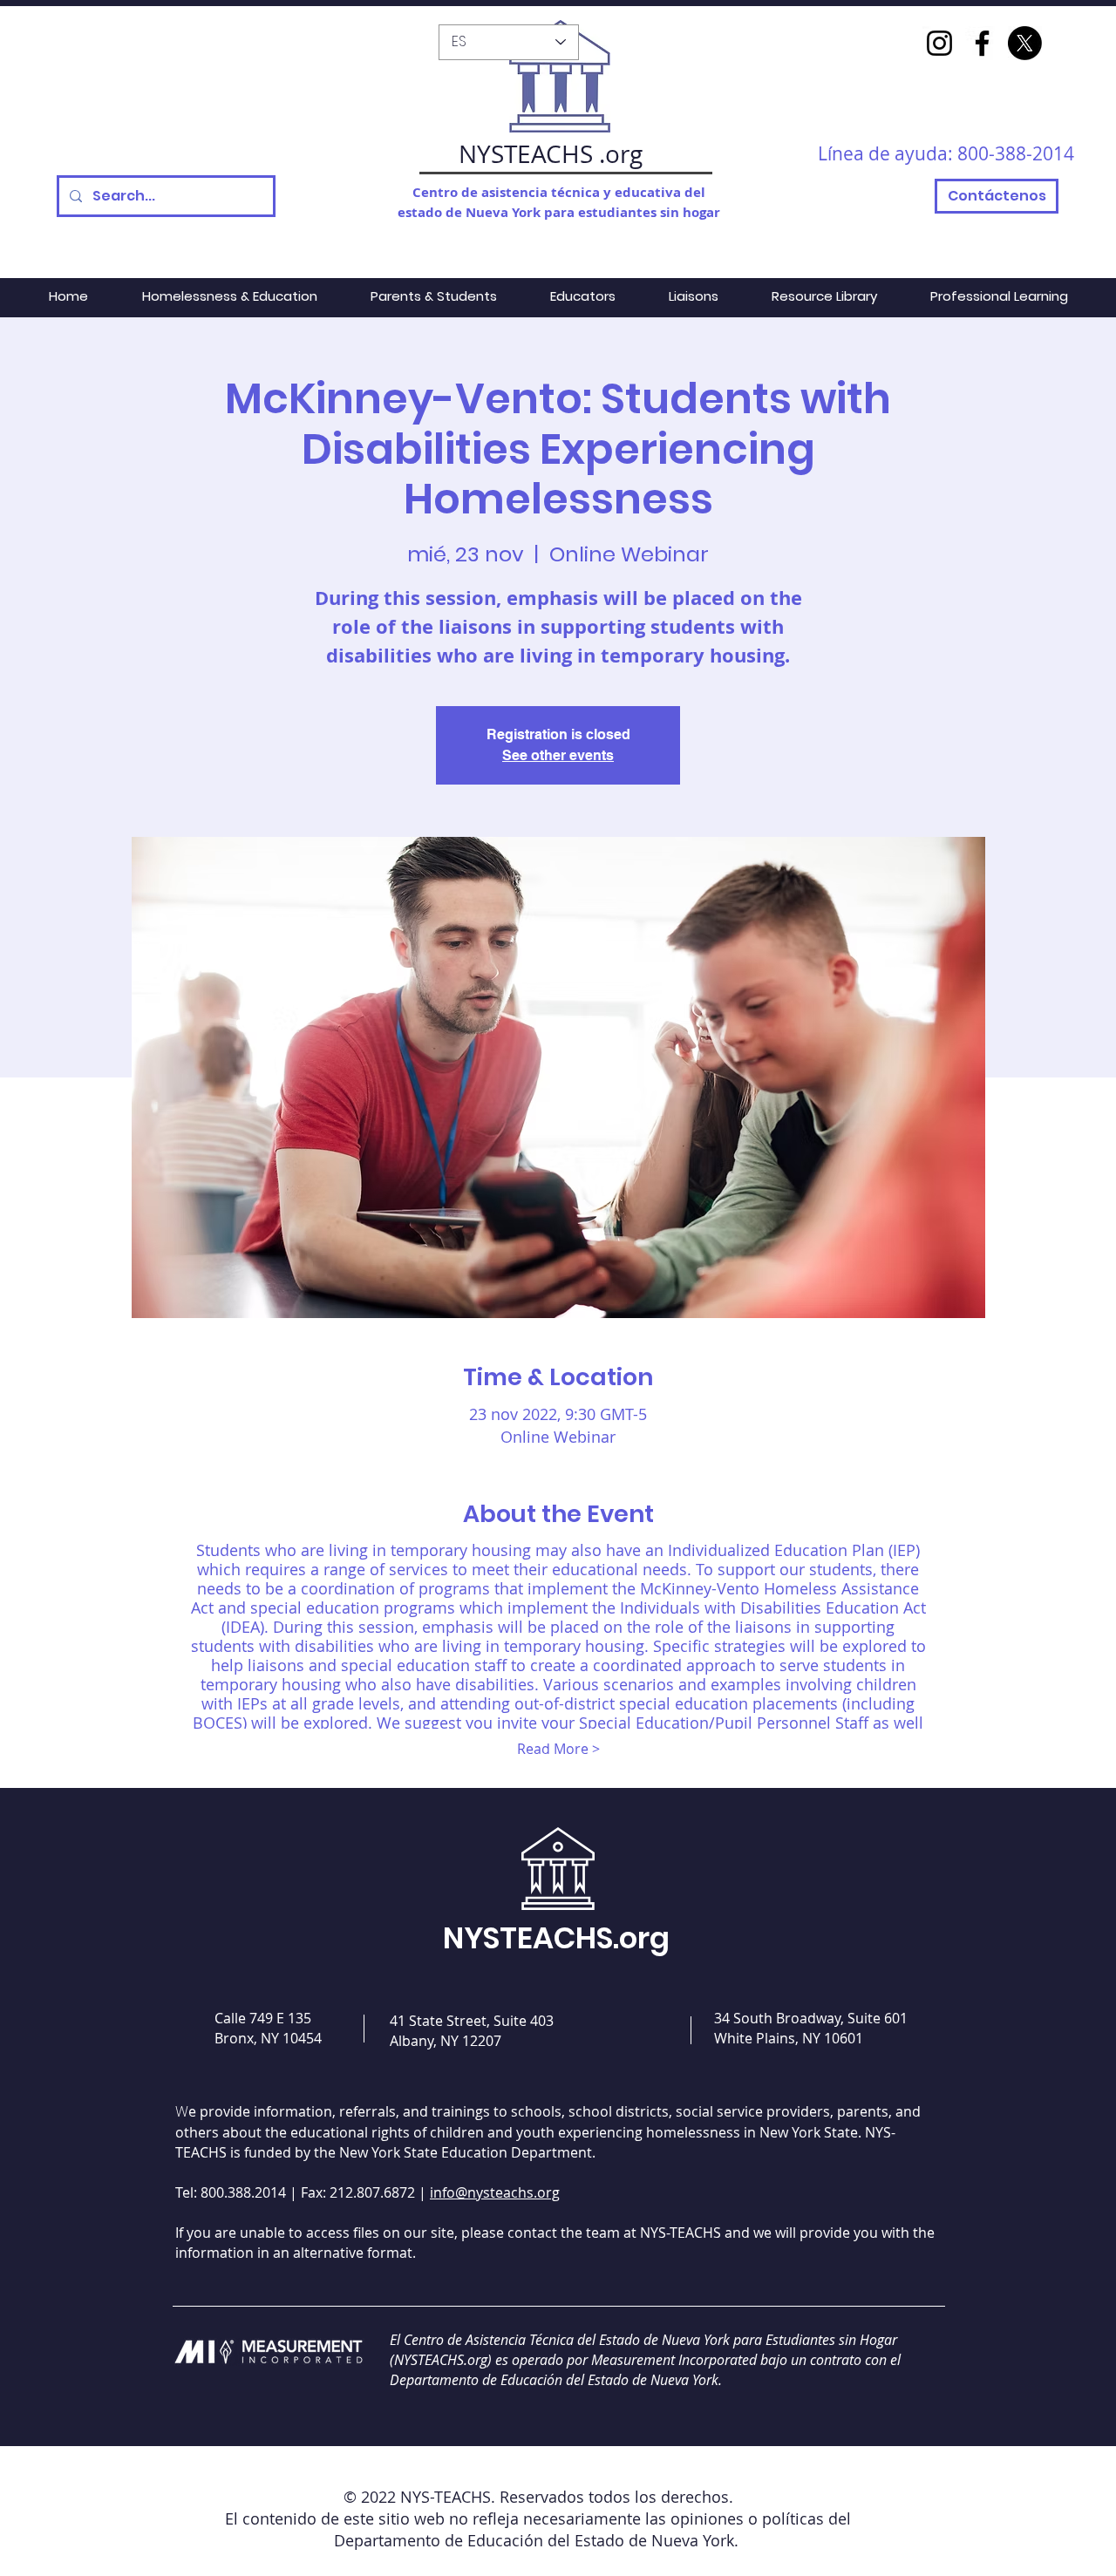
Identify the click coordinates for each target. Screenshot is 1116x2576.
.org (621, 154)
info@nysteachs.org (495, 2192)
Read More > (558, 1749)
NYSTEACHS (526, 154)
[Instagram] (939, 43)
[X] (1025, 43)
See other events (558, 755)
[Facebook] (982, 43)
